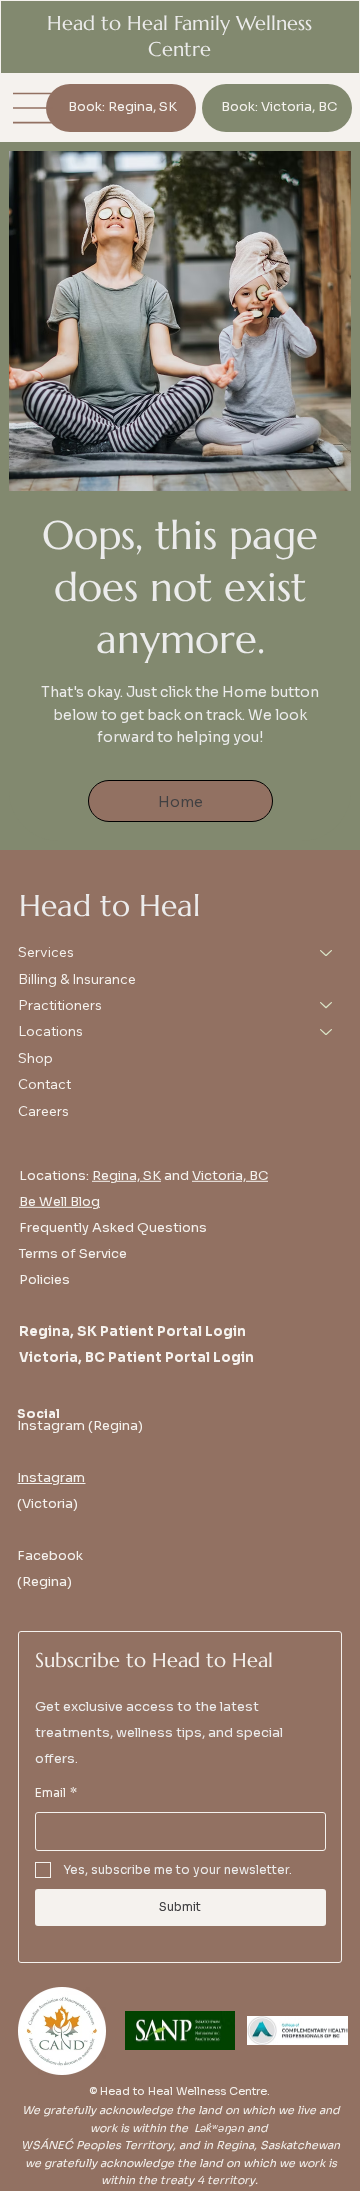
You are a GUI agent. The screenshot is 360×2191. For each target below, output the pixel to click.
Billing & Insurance (77, 979)
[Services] (327, 952)
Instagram (51, 1477)
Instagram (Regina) (80, 1425)
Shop (35, 1058)
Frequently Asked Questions (113, 1227)
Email (56, 1792)
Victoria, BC (230, 1175)
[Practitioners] (327, 1005)
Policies (44, 1279)
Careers (43, 1111)
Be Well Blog (59, 1201)
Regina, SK (126, 1175)
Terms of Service (73, 1253)
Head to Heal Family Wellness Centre (179, 36)
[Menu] (34, 108)
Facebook (50, 1555)
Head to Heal (109, 905)
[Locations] (327, 1031)
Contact (44, 1084)
